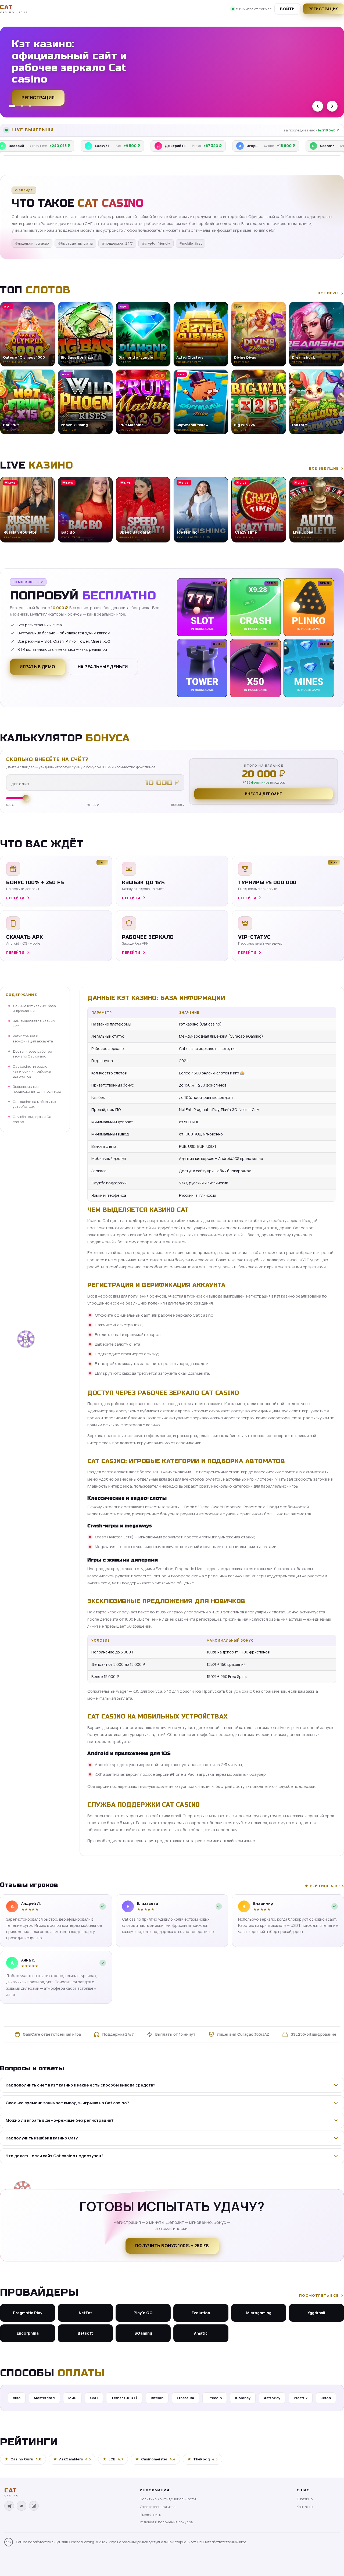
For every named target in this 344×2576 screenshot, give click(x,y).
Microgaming (259, 2313)
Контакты (305, 2507)
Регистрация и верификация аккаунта (33, 1039)
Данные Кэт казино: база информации (34, 1008)
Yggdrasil (316, 2313)
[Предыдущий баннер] (318, 106)
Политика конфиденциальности (168, 2499)
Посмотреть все (319, 2295)
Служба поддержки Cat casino (33, 1119)
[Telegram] (9, 2506)
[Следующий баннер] (332, 106)
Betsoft (85, 2333)
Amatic (201, 2333)
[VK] (21, 2506)
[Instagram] (34, 2506)
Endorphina (28, 2333)
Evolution (201, 2313)
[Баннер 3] (30, 106)
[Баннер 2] (20, 106)
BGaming (143, 2333)
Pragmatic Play (28, 2313)
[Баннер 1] (10, 106)
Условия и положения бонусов (166, 2522)
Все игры (328, 293)
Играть (84, 2559)
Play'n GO (143, 2313)
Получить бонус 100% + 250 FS (172, 2246)
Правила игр (150, 2514)
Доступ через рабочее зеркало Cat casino (32, 1054)
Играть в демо (37, 667)
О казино (305, 2499)
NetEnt (85, 2313)
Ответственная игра (158, 2507)
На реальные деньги (103, 667)
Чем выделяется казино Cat (34, 1023)
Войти (287, 9)
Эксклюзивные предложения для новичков (37, 1089)
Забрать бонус (40, 95)
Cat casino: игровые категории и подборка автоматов (32, 1071)
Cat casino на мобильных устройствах (34, 1104)
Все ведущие (324, 468)
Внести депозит (264, 794)
